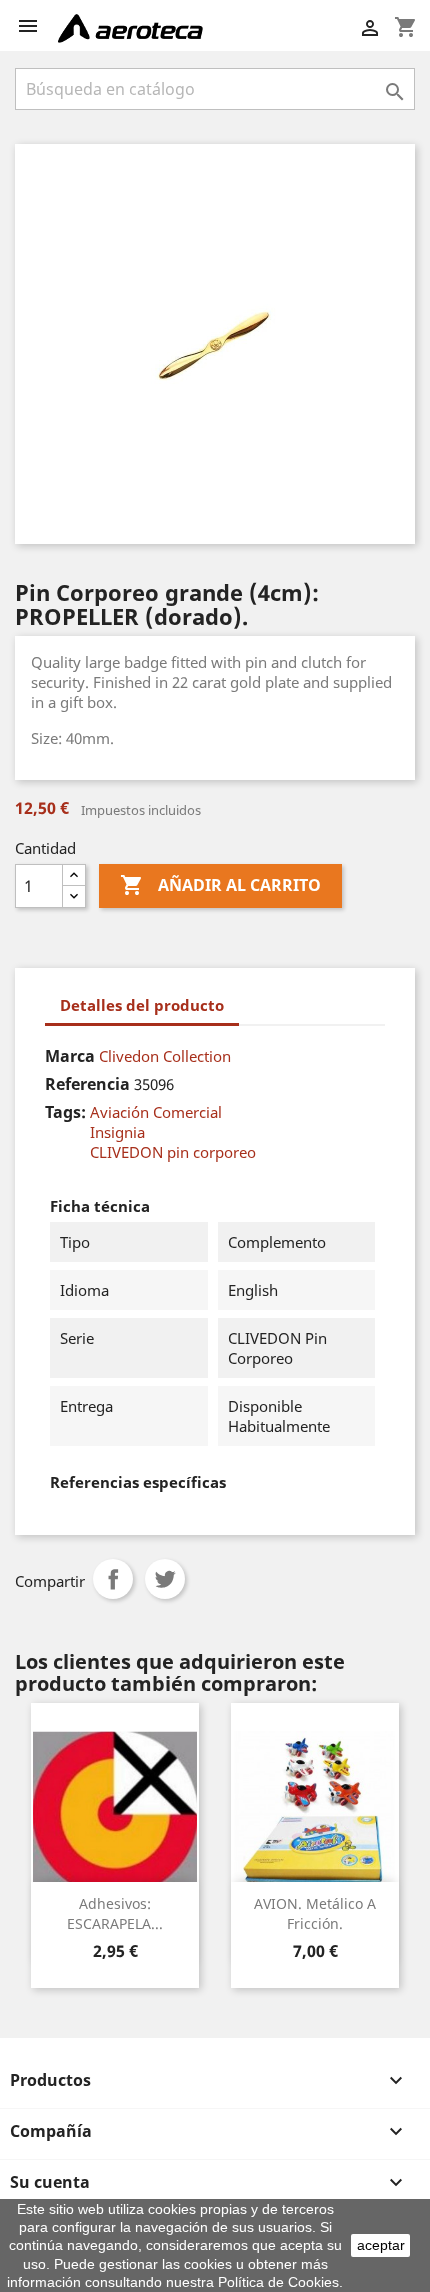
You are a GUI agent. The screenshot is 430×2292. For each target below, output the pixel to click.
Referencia (87, 1084)
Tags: (65, 1112)
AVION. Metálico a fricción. (315, 1913)
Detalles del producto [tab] (142, 1005)
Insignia (117, 1132)
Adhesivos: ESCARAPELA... (115, 1913)
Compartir (113, 1579)
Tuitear (165, 1579)
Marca (70, 1056)
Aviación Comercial (156, 1112)
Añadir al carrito (220, 885)
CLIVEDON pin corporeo (173, 1152)
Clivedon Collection (165, 1056)
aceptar (381, 2245)
